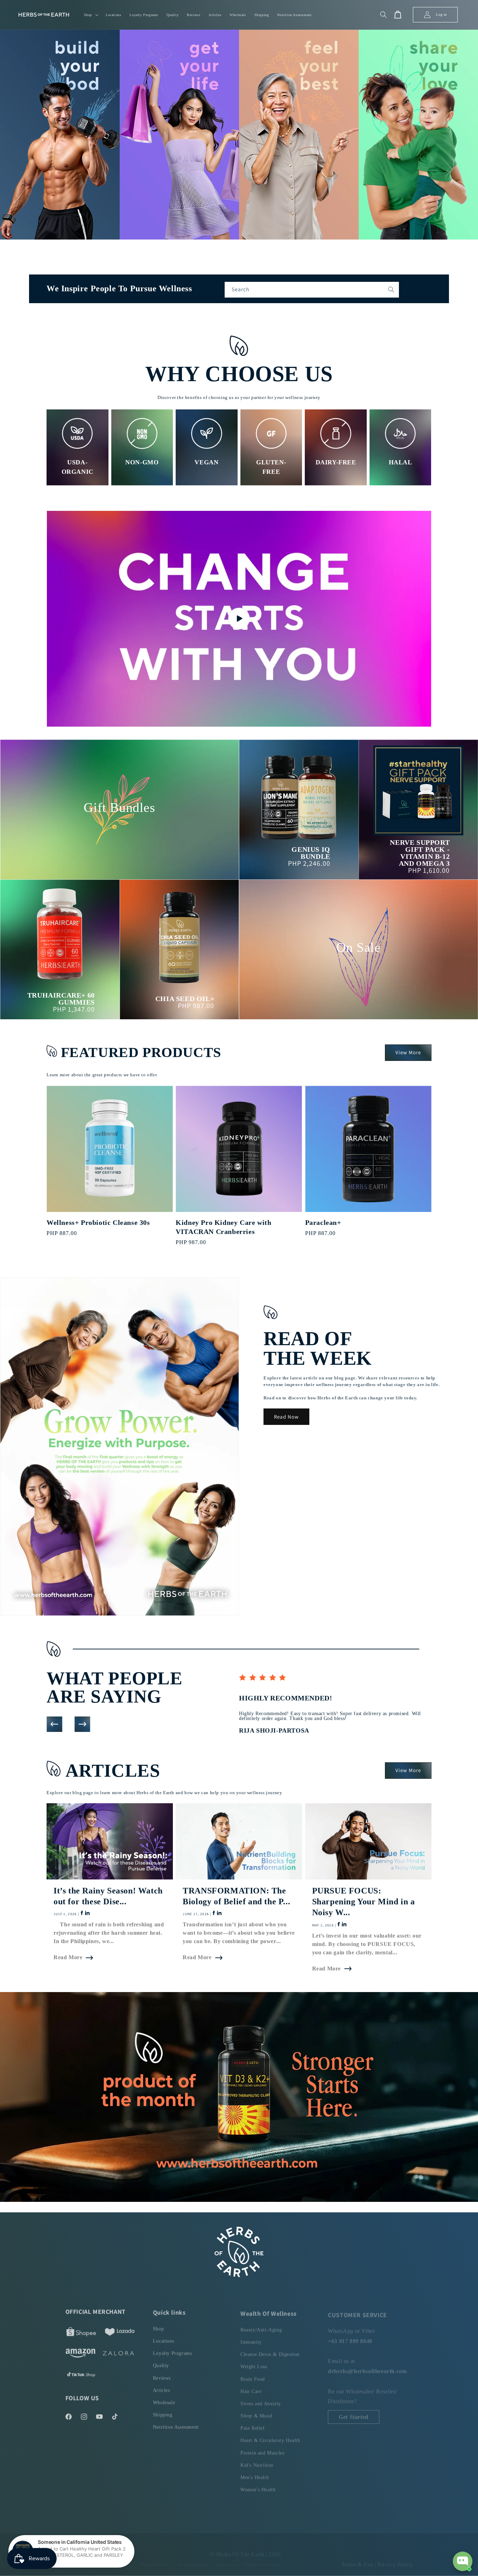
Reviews (162, 2375)
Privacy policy (119, 2558)
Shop (158, 2326)
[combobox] (312, 290)
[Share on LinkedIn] (87, 1914)
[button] (91, 15)
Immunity (251, 2338)
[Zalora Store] (118, 2353)
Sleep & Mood (256, 2412)
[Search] (391, 290)
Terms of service (155, 2558)
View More (408, 1052)
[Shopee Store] (81, 2332)
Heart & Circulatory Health (270, 2437)
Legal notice (225, 2558)
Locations (163, 2338)
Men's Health (255, 2474)
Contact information (262, 2558)
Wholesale (164, 2400)
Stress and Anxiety (261, 2400)
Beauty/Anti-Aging (261, 2326)
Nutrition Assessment (176, 2424)
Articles (161, 2388)
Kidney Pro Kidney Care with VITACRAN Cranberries (223, 1227)
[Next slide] (82, 1724)
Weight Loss (254, 2363)
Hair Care (251, 2388)
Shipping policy (192, 2558)
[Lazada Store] (120, 2332)
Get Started (354, 2412)
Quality (161, 2363)
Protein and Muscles (262, 2449)
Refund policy (86, 2558)
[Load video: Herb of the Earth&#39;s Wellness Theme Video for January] (239, 619)
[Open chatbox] (463, 2561)
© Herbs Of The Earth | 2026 (245, 2548)
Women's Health (258, 2486)
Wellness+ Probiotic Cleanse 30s (98, 1222)
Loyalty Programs (173, 2351)
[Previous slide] (54, 1724)
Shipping (163, 2412)
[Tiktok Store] (81, 2374)
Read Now (286, 1417)
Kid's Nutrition (257, 2461)
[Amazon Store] (80, 2353)
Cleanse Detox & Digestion (270, 2351)
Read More (68, 1957)
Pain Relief (253, 2424)
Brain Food (253, 2375)
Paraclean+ (323, 1222)
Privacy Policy (395, 2558)
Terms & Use (358, 2558)
